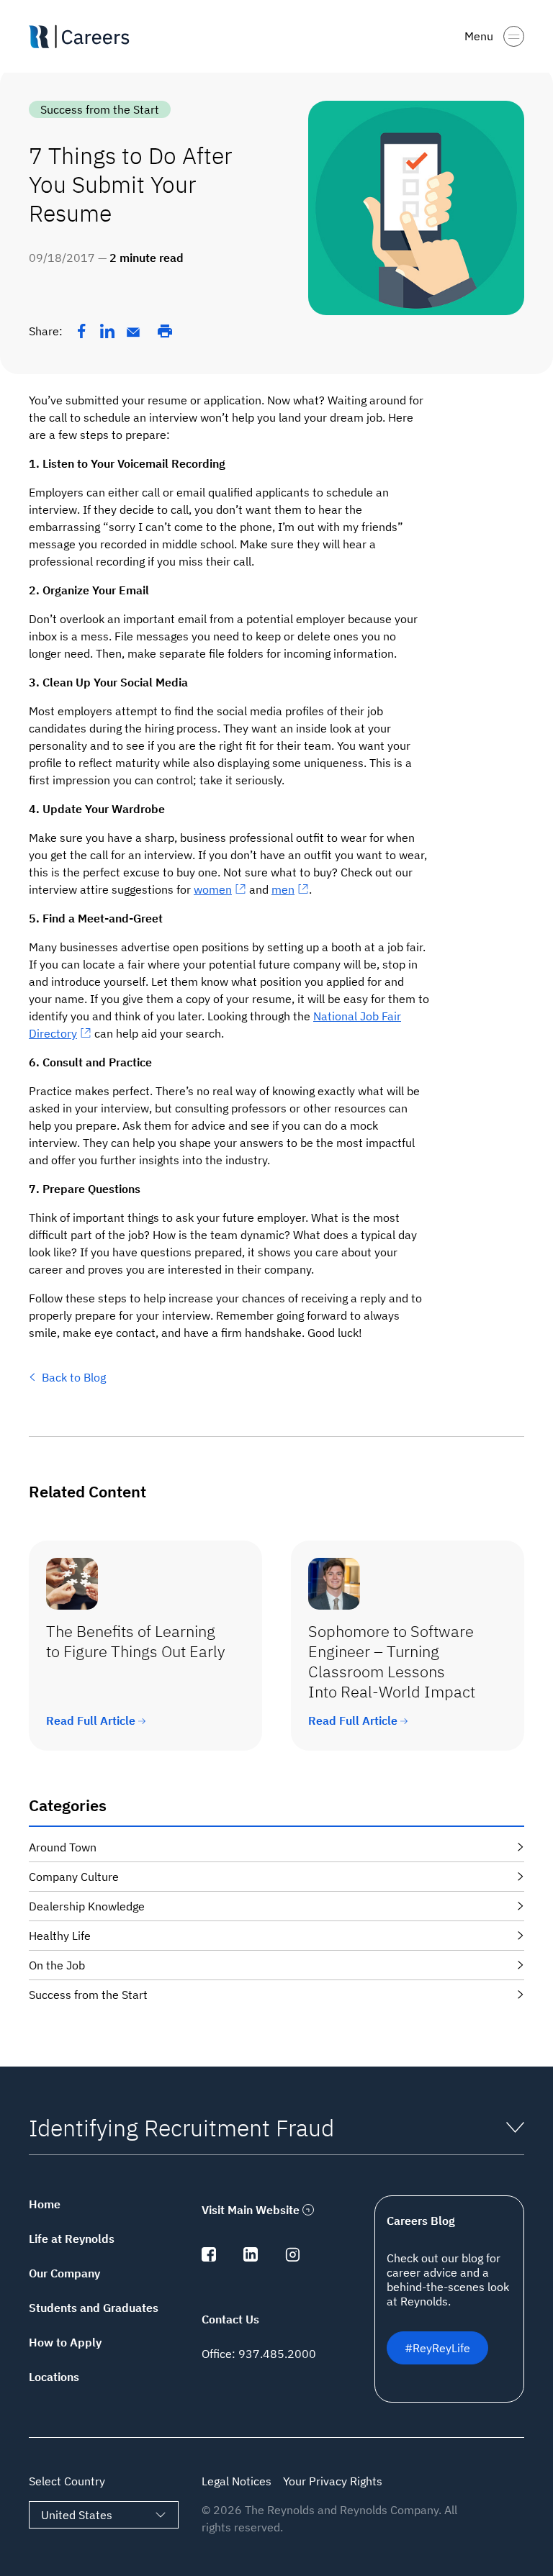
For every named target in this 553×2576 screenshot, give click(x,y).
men (283, 889)
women (213, 889)
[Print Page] (165, 331)
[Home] (85, 37)
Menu (479, 36)
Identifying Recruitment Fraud (181, 2128)
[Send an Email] (133, 332)
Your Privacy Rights (333, 2481)
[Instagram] (292, 2257)
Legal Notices (237, 2481)
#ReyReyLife (437, 2348)
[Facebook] (81, 331)
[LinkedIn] (107, 331)
